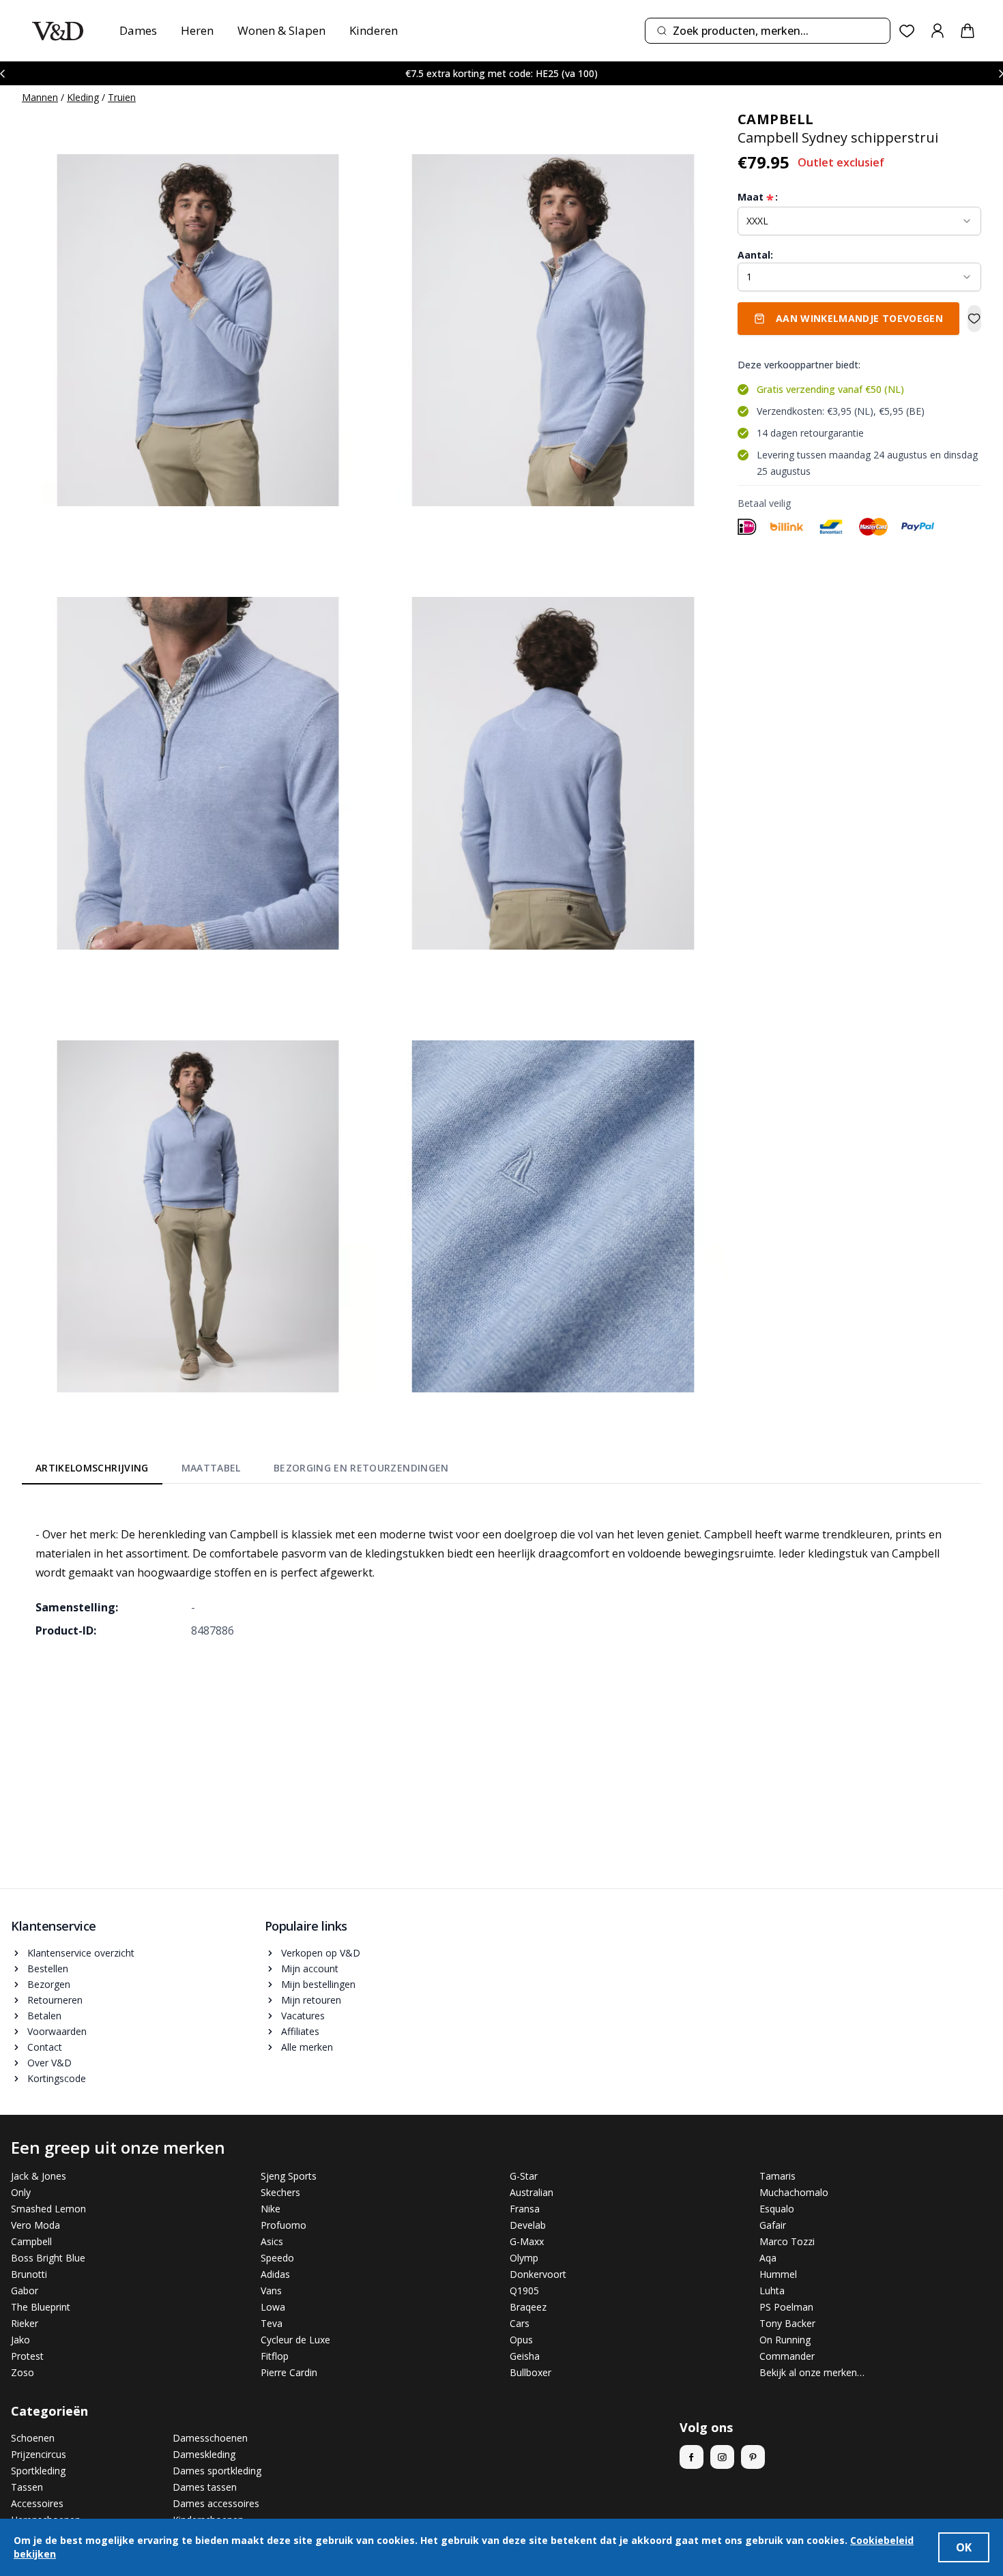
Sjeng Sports (289, 2176)
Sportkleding (38, 2471)
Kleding (83, 97)
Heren (197, 30)
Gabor (25, 2290)
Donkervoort (538, 2274)
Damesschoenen (210, 2438)
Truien (122, 97)
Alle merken (307, 2047)
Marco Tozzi (787, 2241)
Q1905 (524, 2290)
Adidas (275, 2274)
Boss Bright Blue (48, 2258)
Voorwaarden (57, 2031)
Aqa (768, 2258)
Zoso (23, 2372)
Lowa (273, 2307)
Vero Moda (35, 2225)
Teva (272, 2323)
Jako (20, 2340)
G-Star (524, 2176)
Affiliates (300, 2031)
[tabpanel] (501, 1572)
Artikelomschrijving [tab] (92, 1468)
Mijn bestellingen (318, 1984)
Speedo (277, 2258)
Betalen (44, 2016)
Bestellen (48, 1968)
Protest (27, 2356)
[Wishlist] (907, 31)
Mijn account (310, 1968)
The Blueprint (41, 2307)
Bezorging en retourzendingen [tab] (361, 1468)
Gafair (773, 2225)
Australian (532, 2192)
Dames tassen (205, 2487)
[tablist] (242, 1471)
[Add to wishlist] (974, 319)
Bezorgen (49, 1984)
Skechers (280, 2192)
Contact (45, 2047)
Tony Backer (787, 2323)
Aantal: (755, 255)
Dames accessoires (216, 2503)
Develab (528, 2225)
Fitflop (275, 2356)
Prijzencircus (39, 2454)
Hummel (778, 2274)
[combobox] (768, 31)
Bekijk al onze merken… (812, 2372)
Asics (272, 2241)
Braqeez (528, 2307)
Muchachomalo (794, 2192)
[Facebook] (692, 2457)
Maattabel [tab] (211, 1468)
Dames (138, 30)
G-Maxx (527, 2241)
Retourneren (55, 2000)
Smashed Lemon (48, 2209)
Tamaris (777, 2176)
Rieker (25, 2323)
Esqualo (777, 2209)
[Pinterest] (753, 2457)
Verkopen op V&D (321, 1953)
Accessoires (37, 2503)
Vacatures (303, 2016)
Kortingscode (57, 2078)
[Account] (937, 31)
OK (964, 2547)
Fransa (525, 2209)
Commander (787, 2356)
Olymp (524, 2258)
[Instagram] (722, 2457)
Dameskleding (204, 2454)
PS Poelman (786, 2307)
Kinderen (374, 30)
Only (21, 2192)
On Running (785, 2340)
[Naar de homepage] (58, 31)
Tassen (27, 2487)
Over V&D (49, 2063)
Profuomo (284, 2225)
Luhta (772, 2290)
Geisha (525, 2356)
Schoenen (33, 2438)
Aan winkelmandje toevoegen (859, 318)
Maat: (758, 197)
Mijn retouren (311, 2000)
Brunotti (29, 2274)
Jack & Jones (39, 2176)
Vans (271, 2290)
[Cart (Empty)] (968, 31)
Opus (521, 2340)
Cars (520, 2323)
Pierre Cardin (289, 2372)
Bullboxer (530, 2372)
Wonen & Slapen (281, 30)
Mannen (40, 97)
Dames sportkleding (217, 2471)
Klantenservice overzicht (81, 1953)
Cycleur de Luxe (295, 2340)
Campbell (31, 2241)
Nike (271, 2209)
